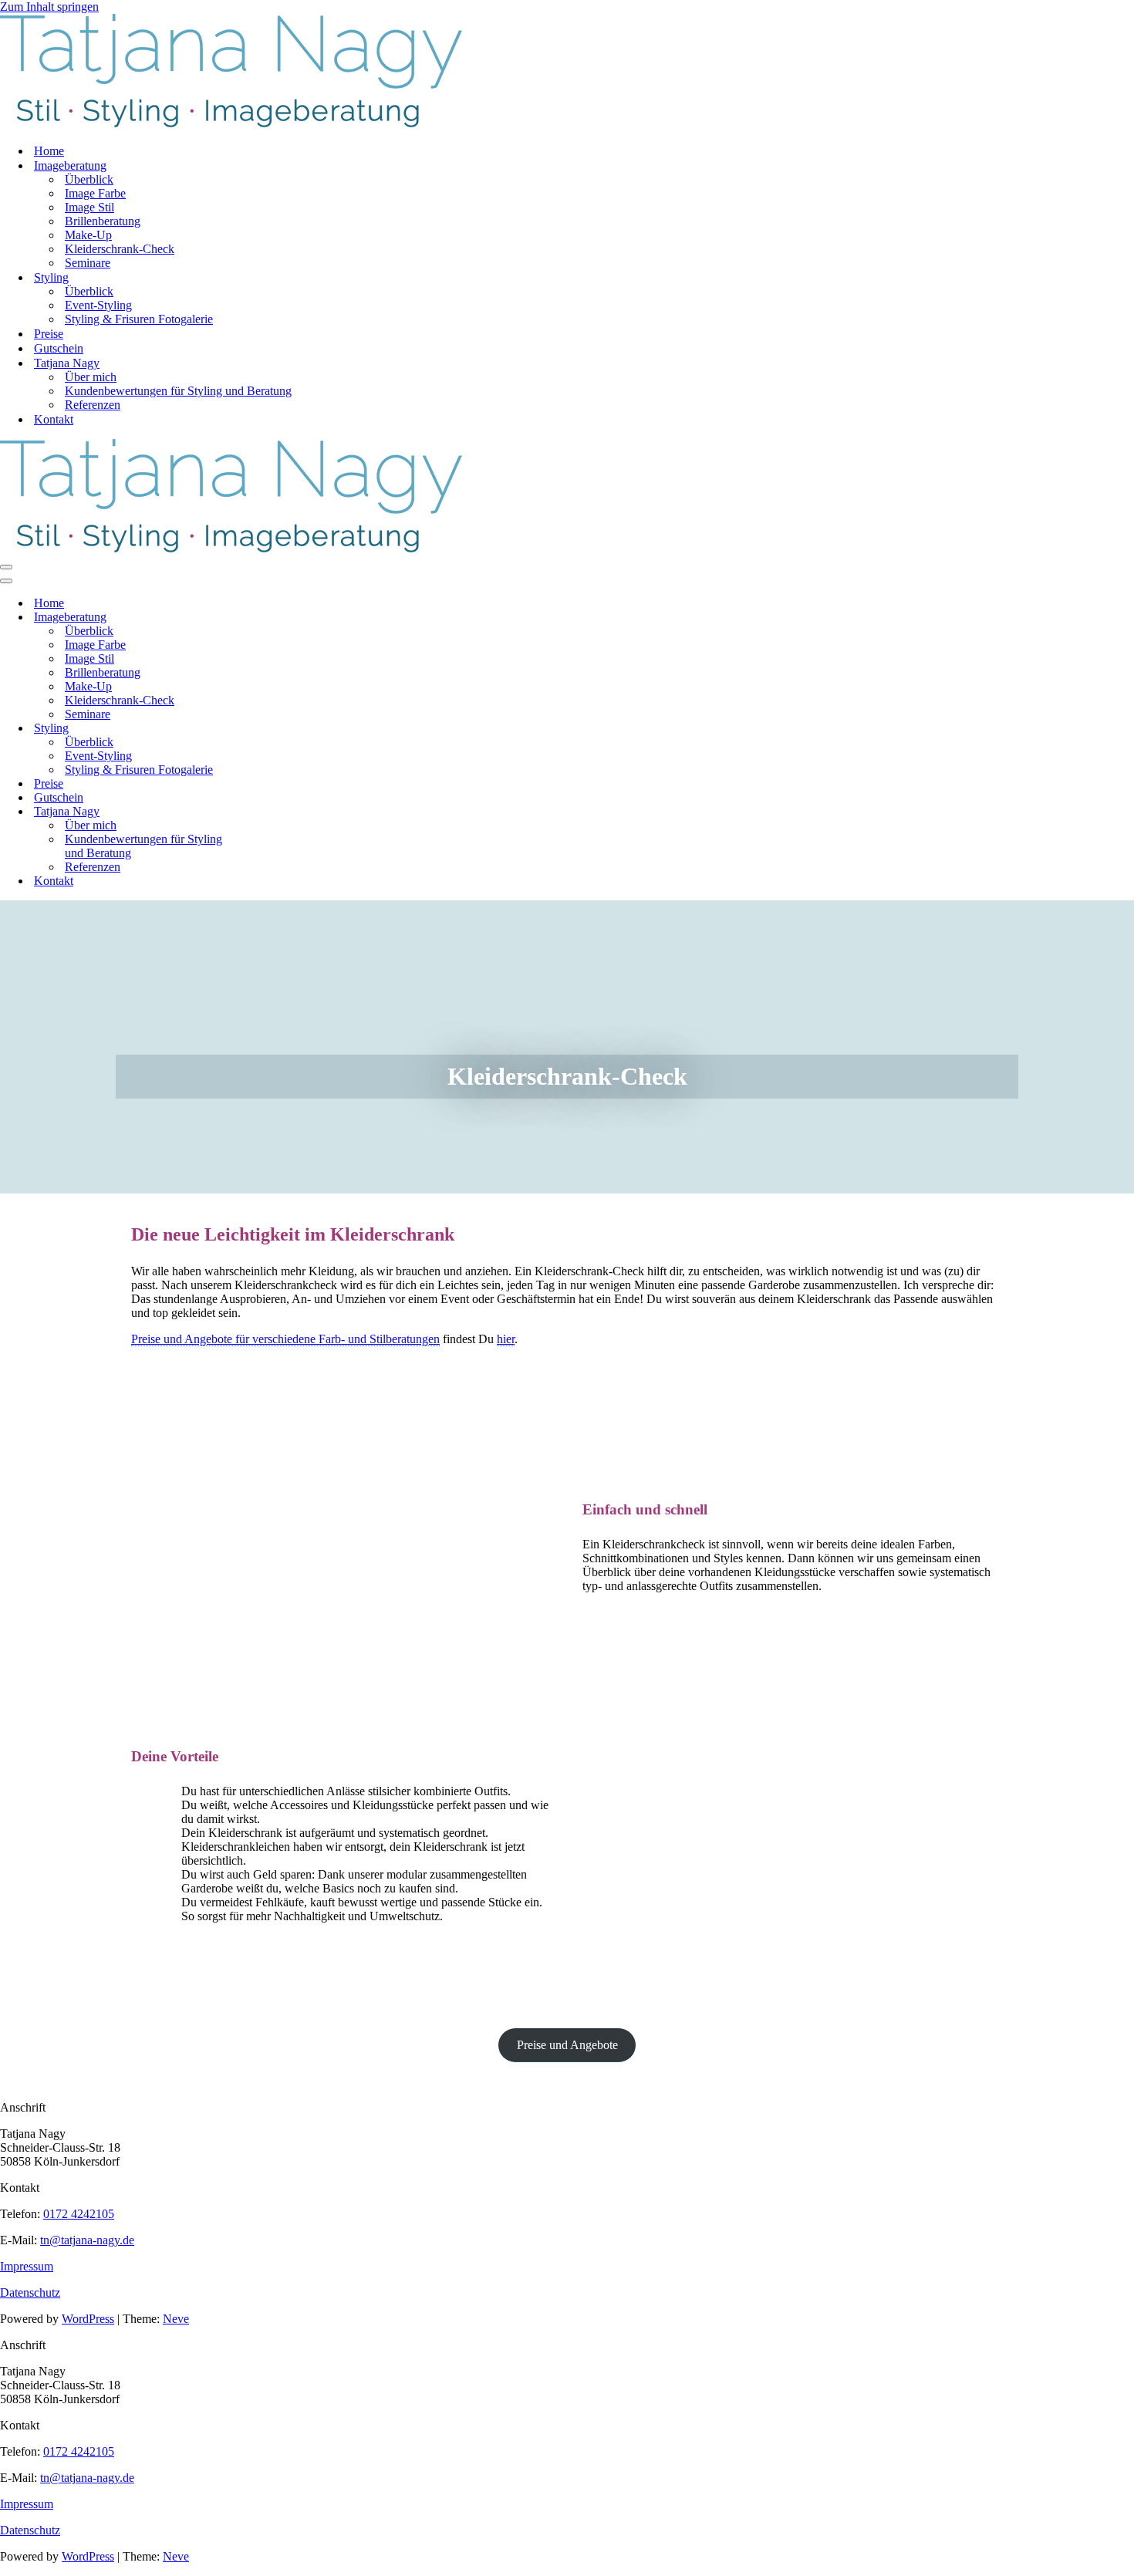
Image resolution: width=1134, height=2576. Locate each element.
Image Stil (89, 207)
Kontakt (54, 419)
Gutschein (59, 348)
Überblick (89, 179)
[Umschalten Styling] (270, 729)
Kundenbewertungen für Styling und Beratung (178, 391)
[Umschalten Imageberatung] (270, 618)
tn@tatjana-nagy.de (87, 2240)
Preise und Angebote (567, 2045)
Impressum (27, 2266)
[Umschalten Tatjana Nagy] (270, 812)
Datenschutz (30, 2292)
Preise (49, 334)
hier (506, 1339)
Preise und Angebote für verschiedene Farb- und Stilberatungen (285, 1339)
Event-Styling (98, 305)
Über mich (91, 377)
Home (49, 151)
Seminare (88, 263)
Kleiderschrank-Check (120, 249)
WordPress (88, 2319)
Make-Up (88, 235)
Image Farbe (95, 193)
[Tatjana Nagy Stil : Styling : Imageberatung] (231, 124)
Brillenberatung (103, 221)
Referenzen (93, 405)
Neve (176, 2319)
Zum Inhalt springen (49, 7)
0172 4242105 (79, 2214)
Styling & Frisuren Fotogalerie (139, 319)
